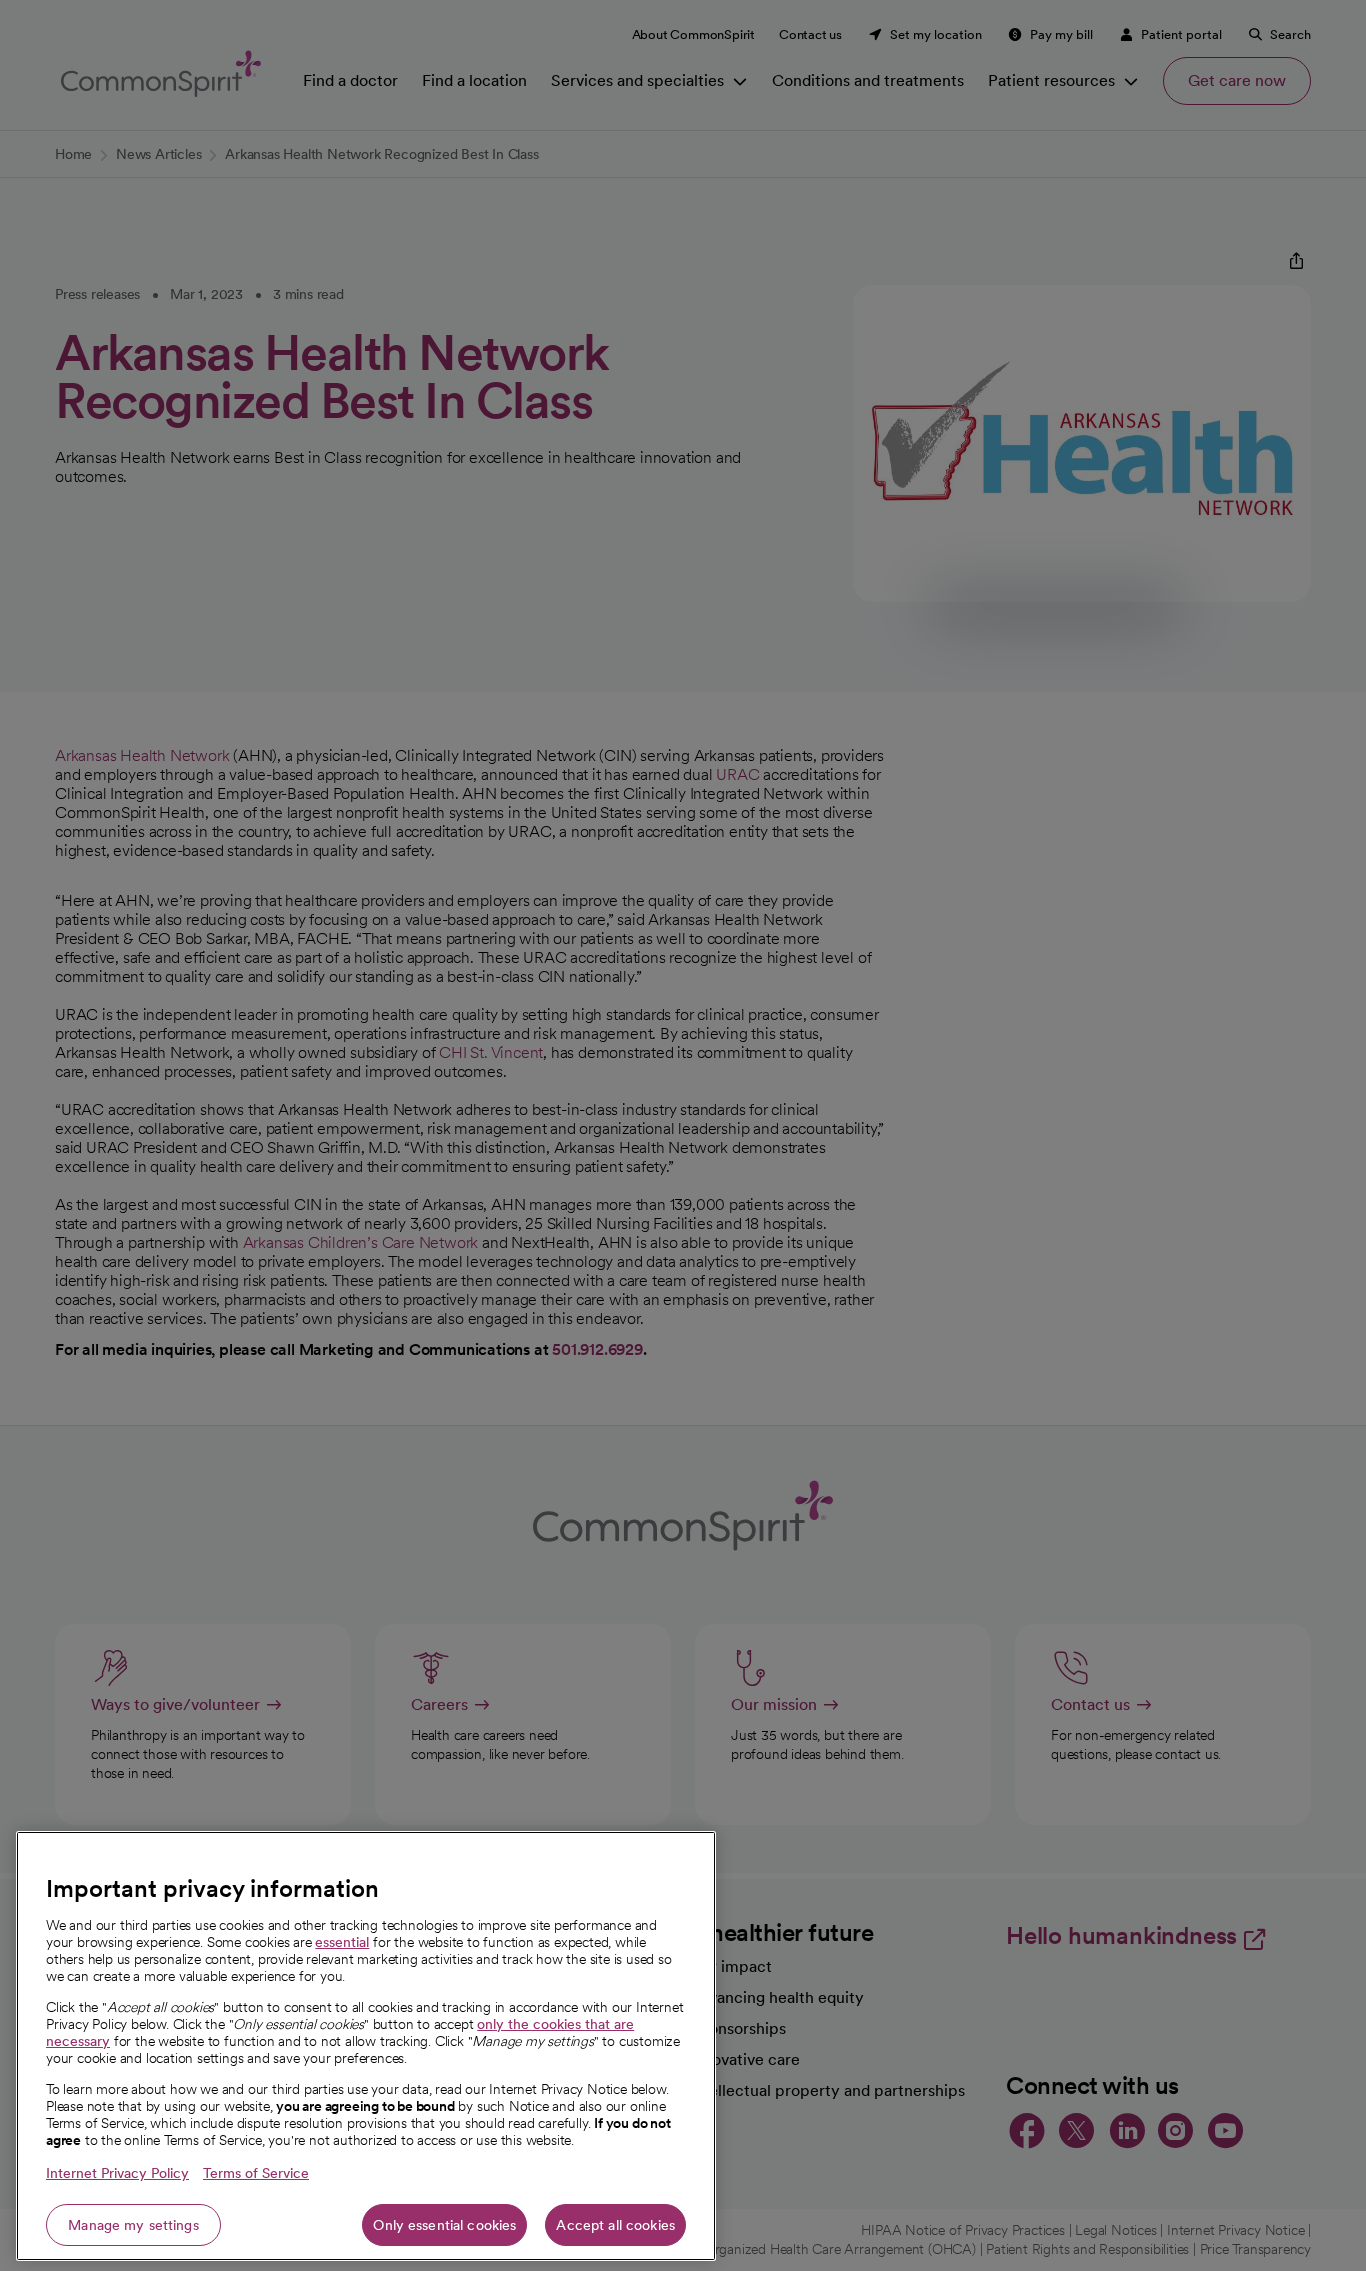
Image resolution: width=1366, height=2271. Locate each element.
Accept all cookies (615, 2225)
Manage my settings (133, 2225)
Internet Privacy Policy (117, 2173)
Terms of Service (256, 2173)
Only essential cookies (444, 2225)
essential (342, 1942)
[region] (366, 2046)
